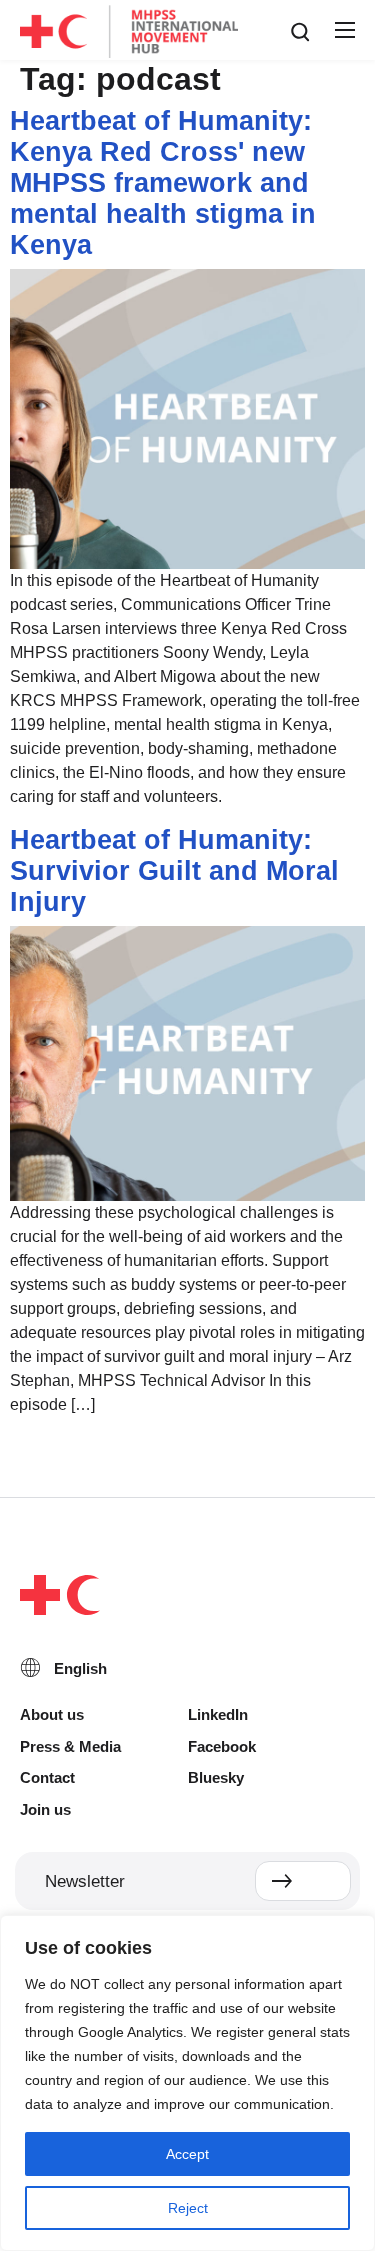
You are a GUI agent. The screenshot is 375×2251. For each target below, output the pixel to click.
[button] (344, 31)
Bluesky (216, 1777)
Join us (45, 1809)
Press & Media (70, 1746)
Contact (47, 1777)
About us (52, 1714)
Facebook (222, 1746)
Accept (187, 2154)
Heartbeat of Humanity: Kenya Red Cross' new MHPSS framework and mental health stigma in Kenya (163, 183)
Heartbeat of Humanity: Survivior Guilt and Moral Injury (174, 871)
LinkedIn (218, 1714)
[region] (187, 2083)
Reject (188, 2208)
